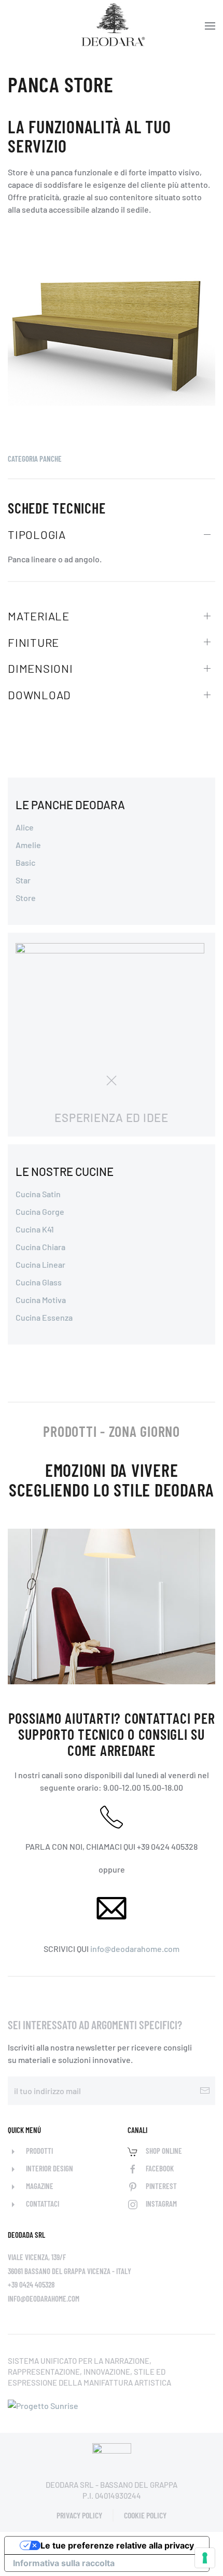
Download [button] (39, 695)
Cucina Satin (38, 1194)
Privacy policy (79, 2515)
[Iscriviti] (205, 2091)
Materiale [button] (39, 616)
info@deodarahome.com (135, 1949)
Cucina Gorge (40, 1211)
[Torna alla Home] (112, 26)
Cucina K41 (35, 1229)
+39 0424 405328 (31, 2284)
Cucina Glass (39, 1282)
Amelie (28, 845)
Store (26, 898)
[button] (210, 26)
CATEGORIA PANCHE (35, 459)
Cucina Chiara (40, 1247)
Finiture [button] (33, 642)
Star (23, 880)
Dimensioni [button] (40, 668)
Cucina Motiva (41, 1300)
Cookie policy (145, 2515)
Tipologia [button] (37, 534)
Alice (25, 827)
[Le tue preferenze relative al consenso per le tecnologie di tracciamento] (205, 2558)
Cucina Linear (40, 1264)
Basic (25, 862)
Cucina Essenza (44, 1317)
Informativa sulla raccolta (64, 2563)
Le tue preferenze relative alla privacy (117, 2545)
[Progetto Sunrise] (43, 2405)
